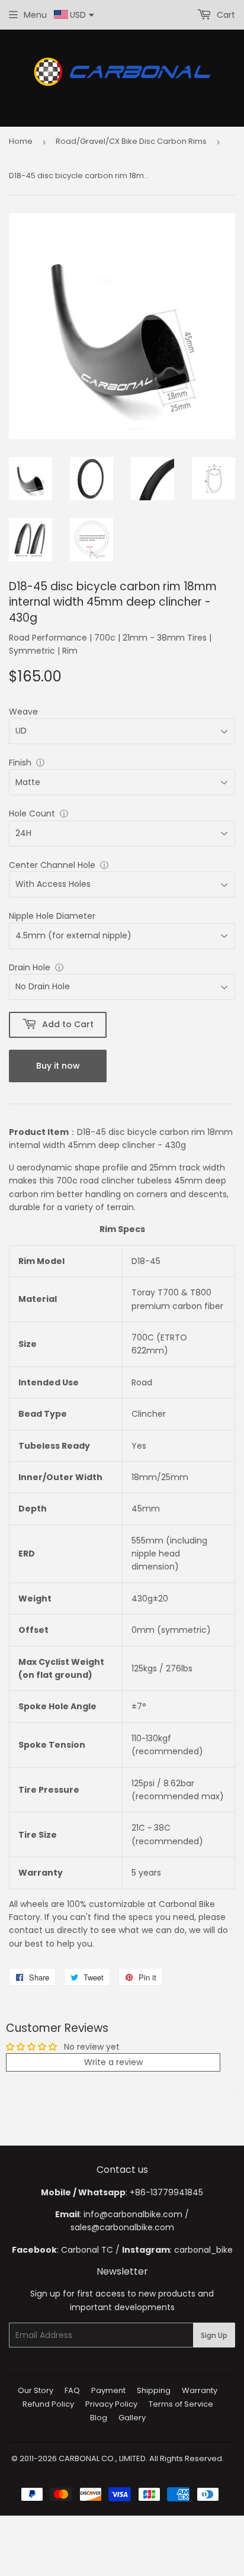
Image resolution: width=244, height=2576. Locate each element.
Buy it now (58, 1066)
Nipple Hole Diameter (52, 916)
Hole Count (32, 813)
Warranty (200, 2390)
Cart (225, 15)
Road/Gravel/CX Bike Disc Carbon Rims (131, 141)
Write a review (113, 2062)
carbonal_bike (203, 2250)
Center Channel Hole (52, 865)
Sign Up (214, 2335)
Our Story (36, 2390)
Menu (35, 15)
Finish (20, 763)
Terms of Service (181, 2404)
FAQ (72, 2390)
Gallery (132, 2418)
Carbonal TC (87, 2250)
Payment (108, 2390)
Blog (99, 2418)
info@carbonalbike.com (133, 2214)
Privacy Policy (111, 2404)
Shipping (154, 2390)
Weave (23, 712)
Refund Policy (48, 2404)
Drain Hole (30, 967)
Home (21, 141)
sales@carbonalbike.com (122, 2227)
